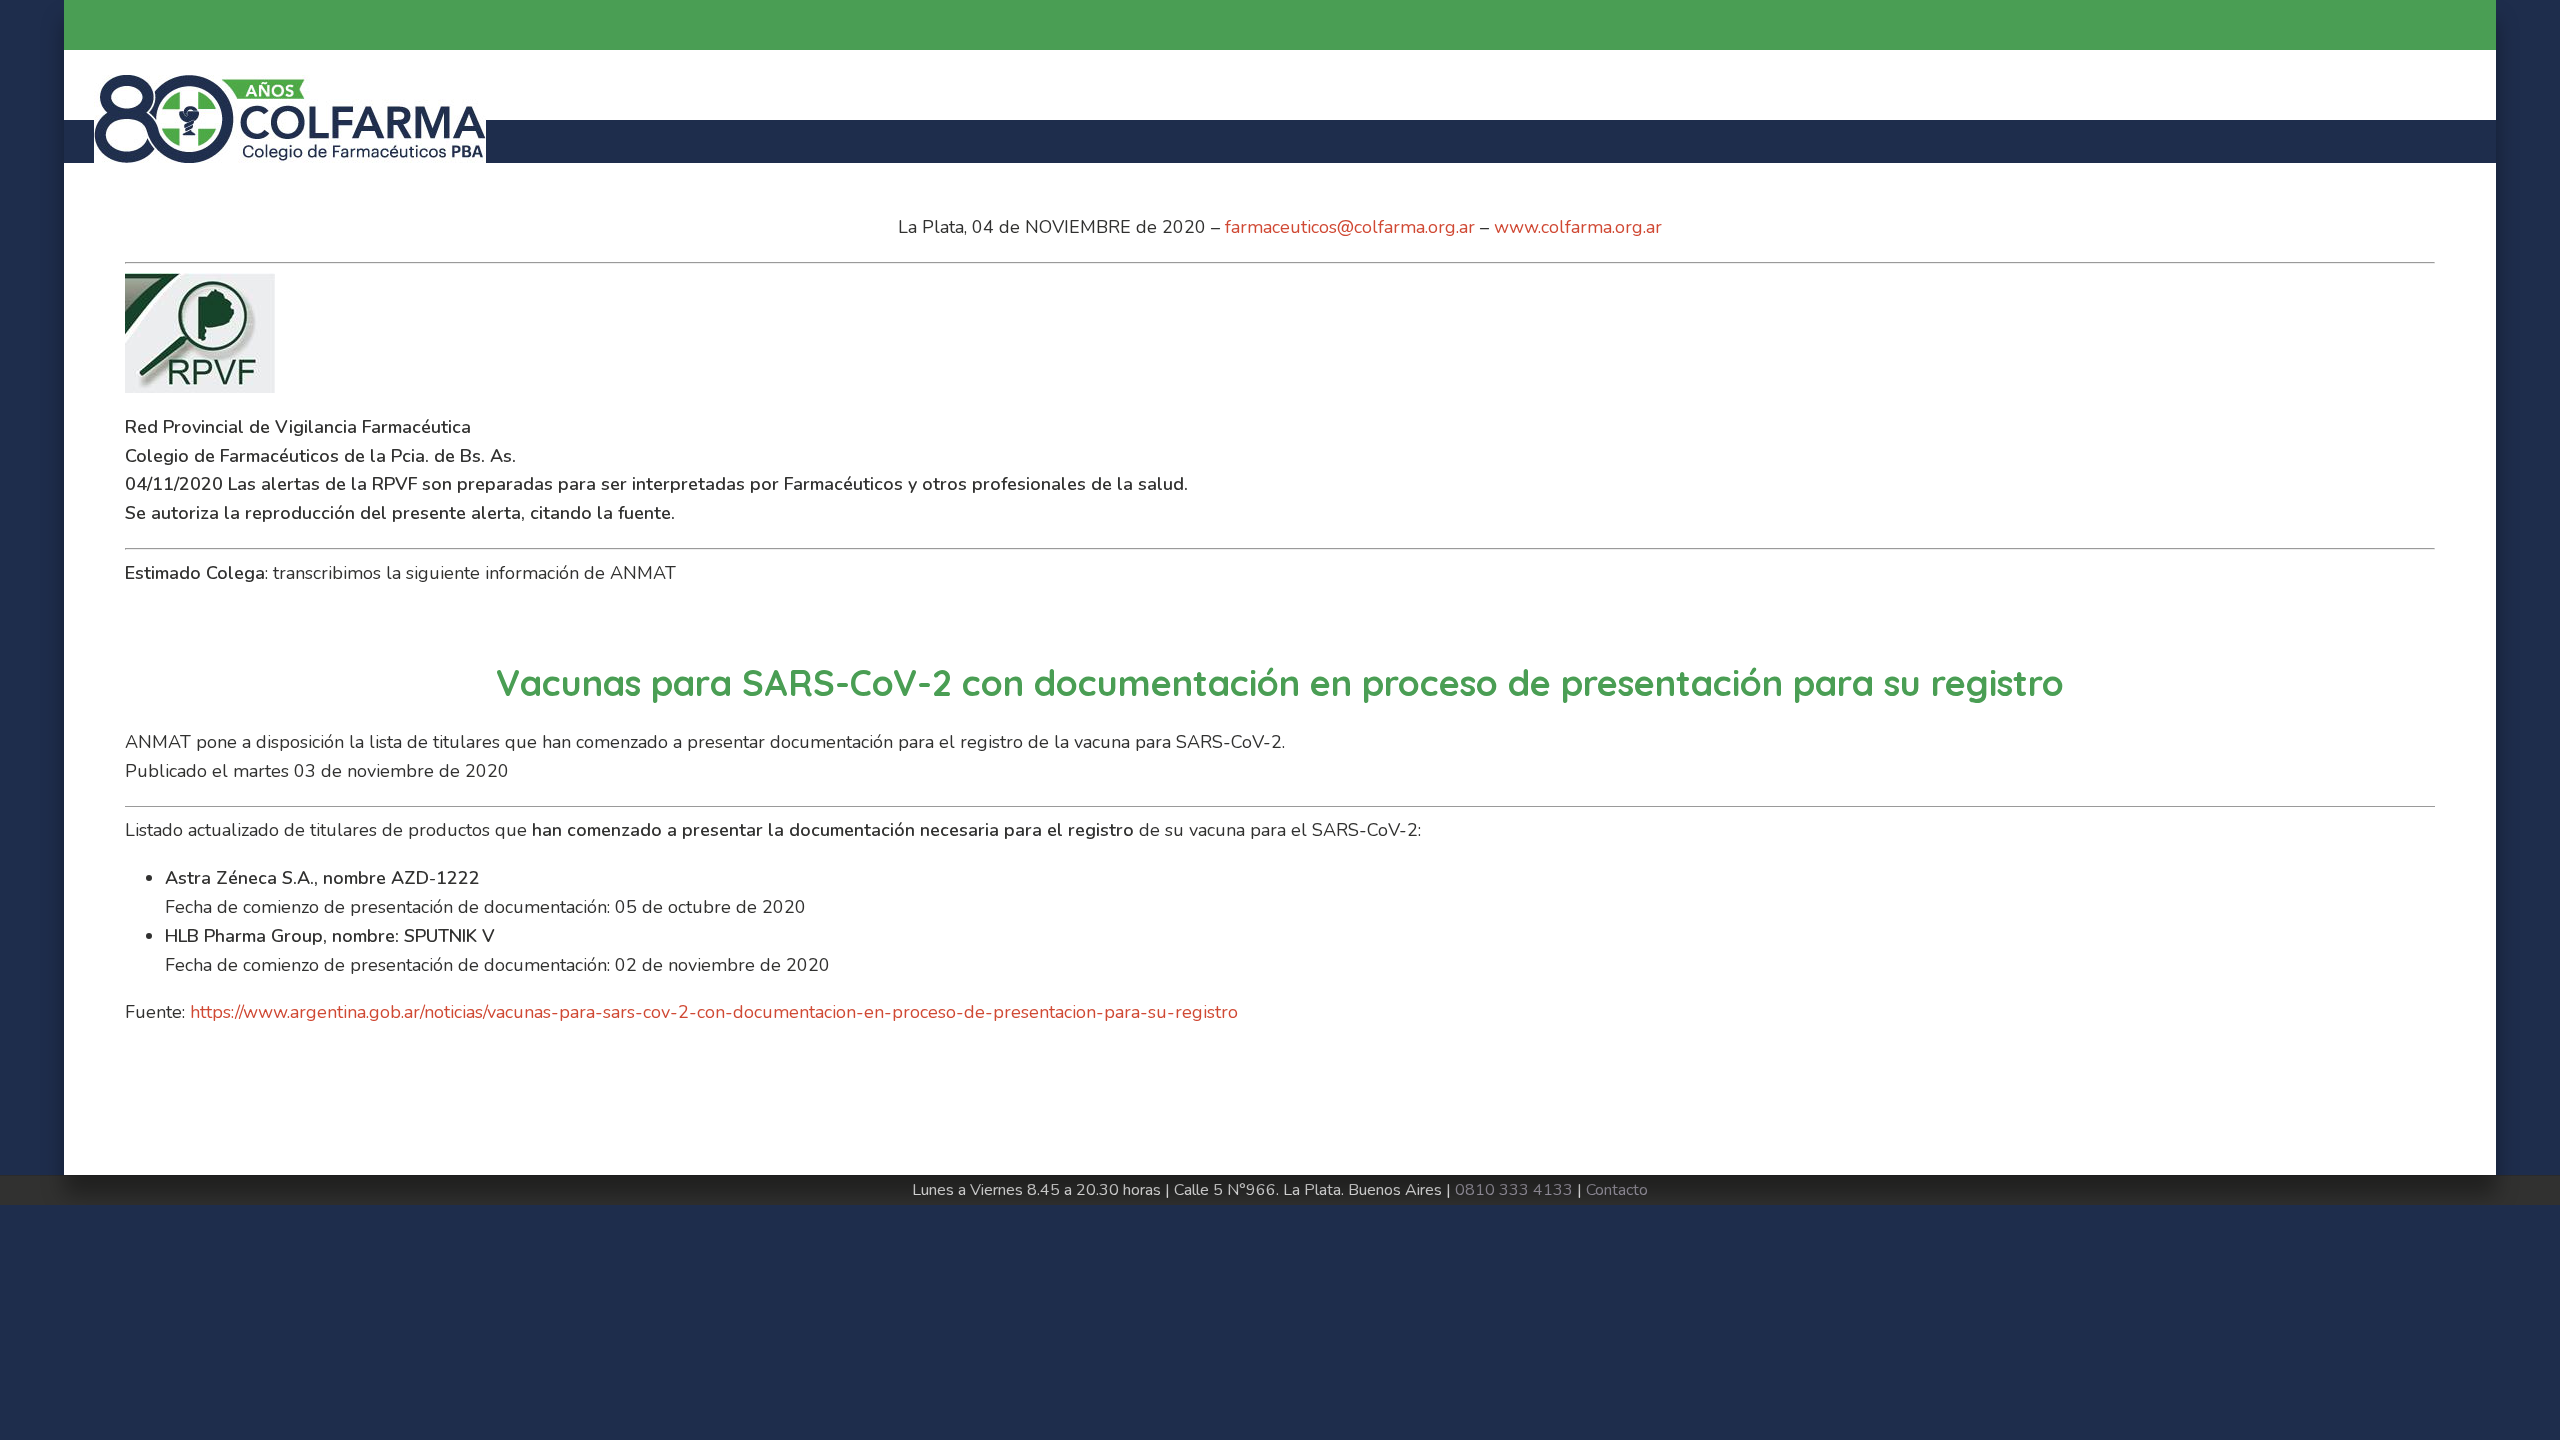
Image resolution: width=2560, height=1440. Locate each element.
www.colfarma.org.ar (1578, 227)
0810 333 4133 (1514, 1190)
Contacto (1617, 1190)
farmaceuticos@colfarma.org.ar (1350, 227)
